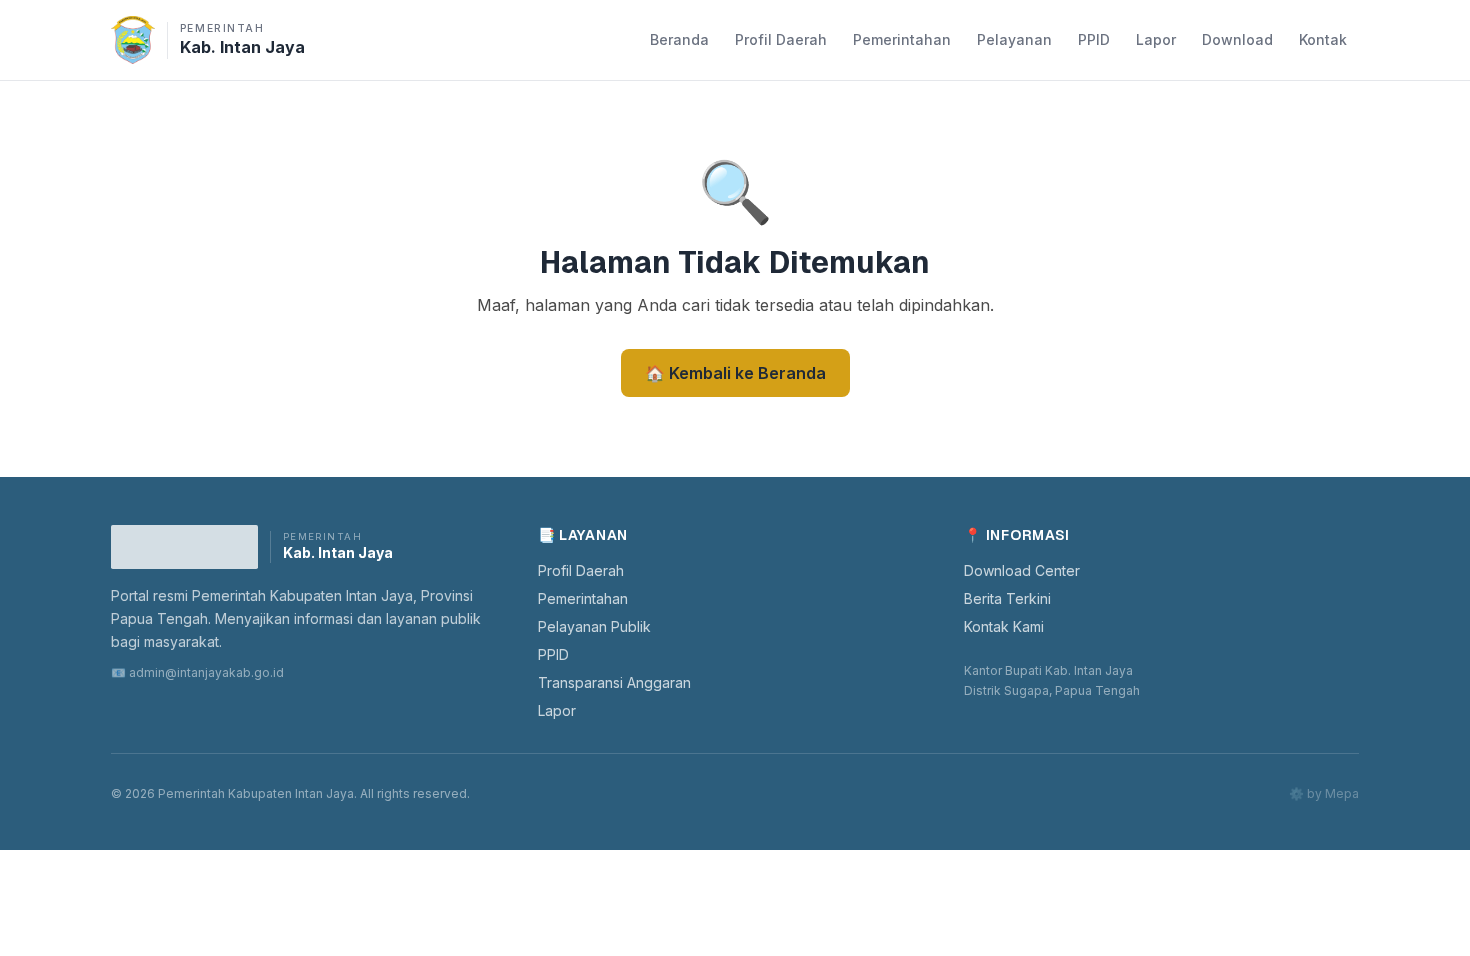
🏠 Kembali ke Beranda (735, 373)
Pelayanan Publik (594, 626)
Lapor (1156, 39)
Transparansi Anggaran (614, 682)
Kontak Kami (1004, 626)
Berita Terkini (1007, 598)
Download (1237, 39)
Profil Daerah (781, 39)
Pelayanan (1014, 39)
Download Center (1022, 570)
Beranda (679, 39)
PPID (1094, 39)
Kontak (1323, 39)
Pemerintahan (902, 39)
